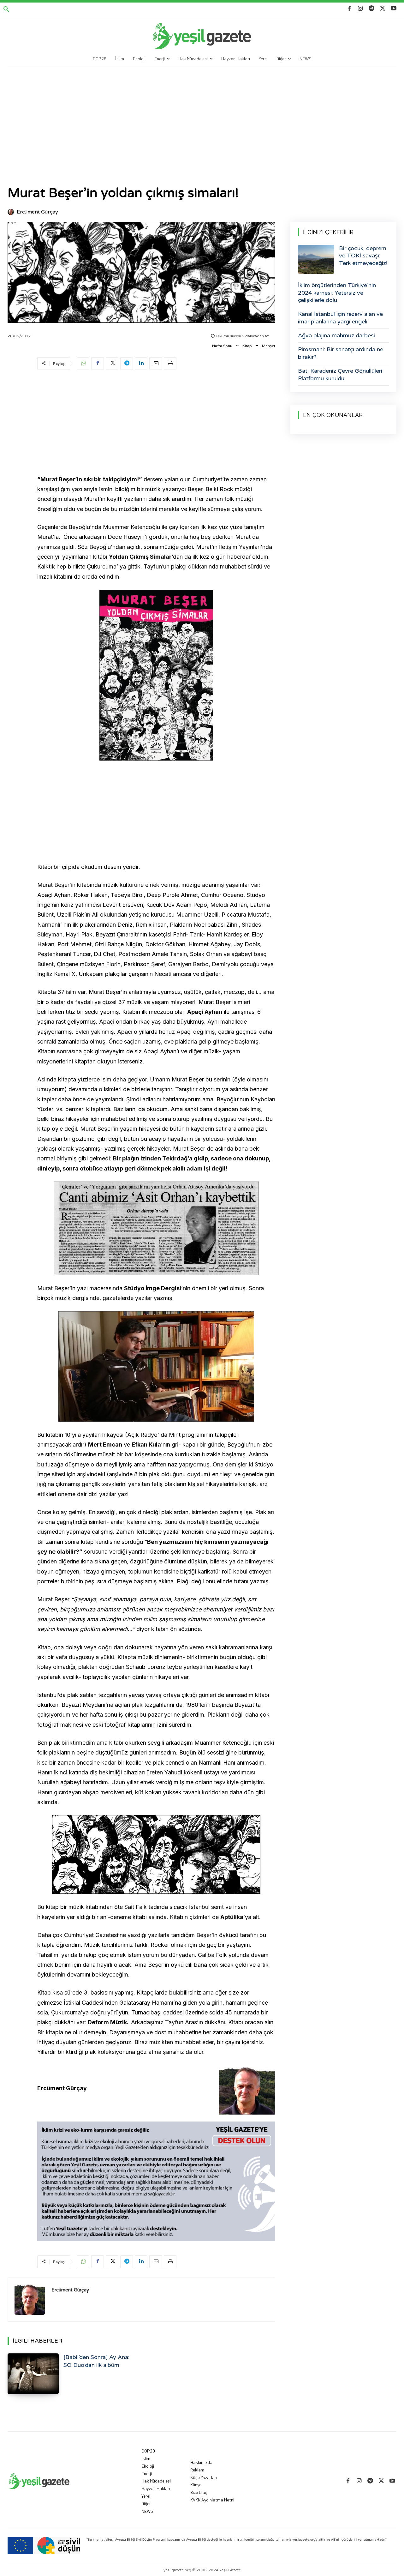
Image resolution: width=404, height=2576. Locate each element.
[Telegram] (371, 9)
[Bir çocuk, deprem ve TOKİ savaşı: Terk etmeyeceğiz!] (316, 259)
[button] (6, 9)
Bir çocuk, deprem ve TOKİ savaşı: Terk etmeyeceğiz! (363, 256)
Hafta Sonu (222, 346)
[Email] (156, 364)
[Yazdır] (170, 364)
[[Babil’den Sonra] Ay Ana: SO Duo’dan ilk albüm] (33, 2374)
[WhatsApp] (83, 364)
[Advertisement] (202, 116)
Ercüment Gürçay (37, 212)
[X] (383, 9)
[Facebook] (349, 9)
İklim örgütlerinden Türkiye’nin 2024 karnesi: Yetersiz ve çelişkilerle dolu (337, 293)
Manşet (269, 346)
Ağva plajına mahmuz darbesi (336, 335)
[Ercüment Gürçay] (12, 212)
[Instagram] (360, 9)
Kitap (247, 346)
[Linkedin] (141, 364)
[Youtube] (394, 9)
